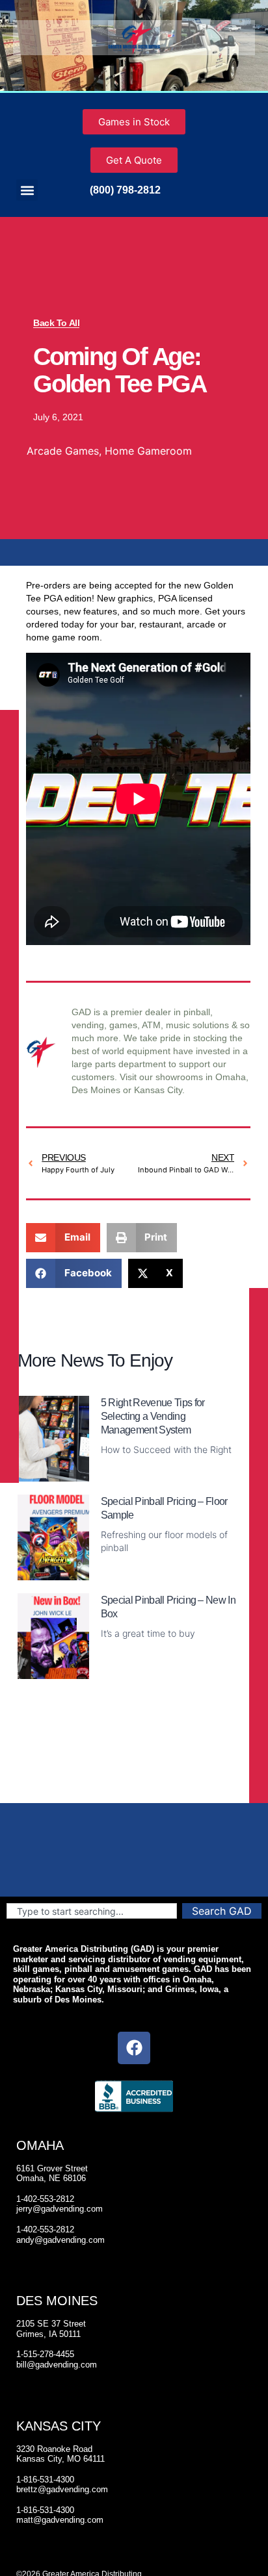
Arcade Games (63, 451)
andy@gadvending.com (60, 2240)
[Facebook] (134, 2048)
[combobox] (92, 1911)
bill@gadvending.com (57, 2365)
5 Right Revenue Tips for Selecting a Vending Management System (153, 1416)
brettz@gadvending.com (62, 2489)
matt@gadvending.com (60, 2520)
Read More (125, 1474)
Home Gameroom (148, 451)
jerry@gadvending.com (60, 2209)
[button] (27, 190)
